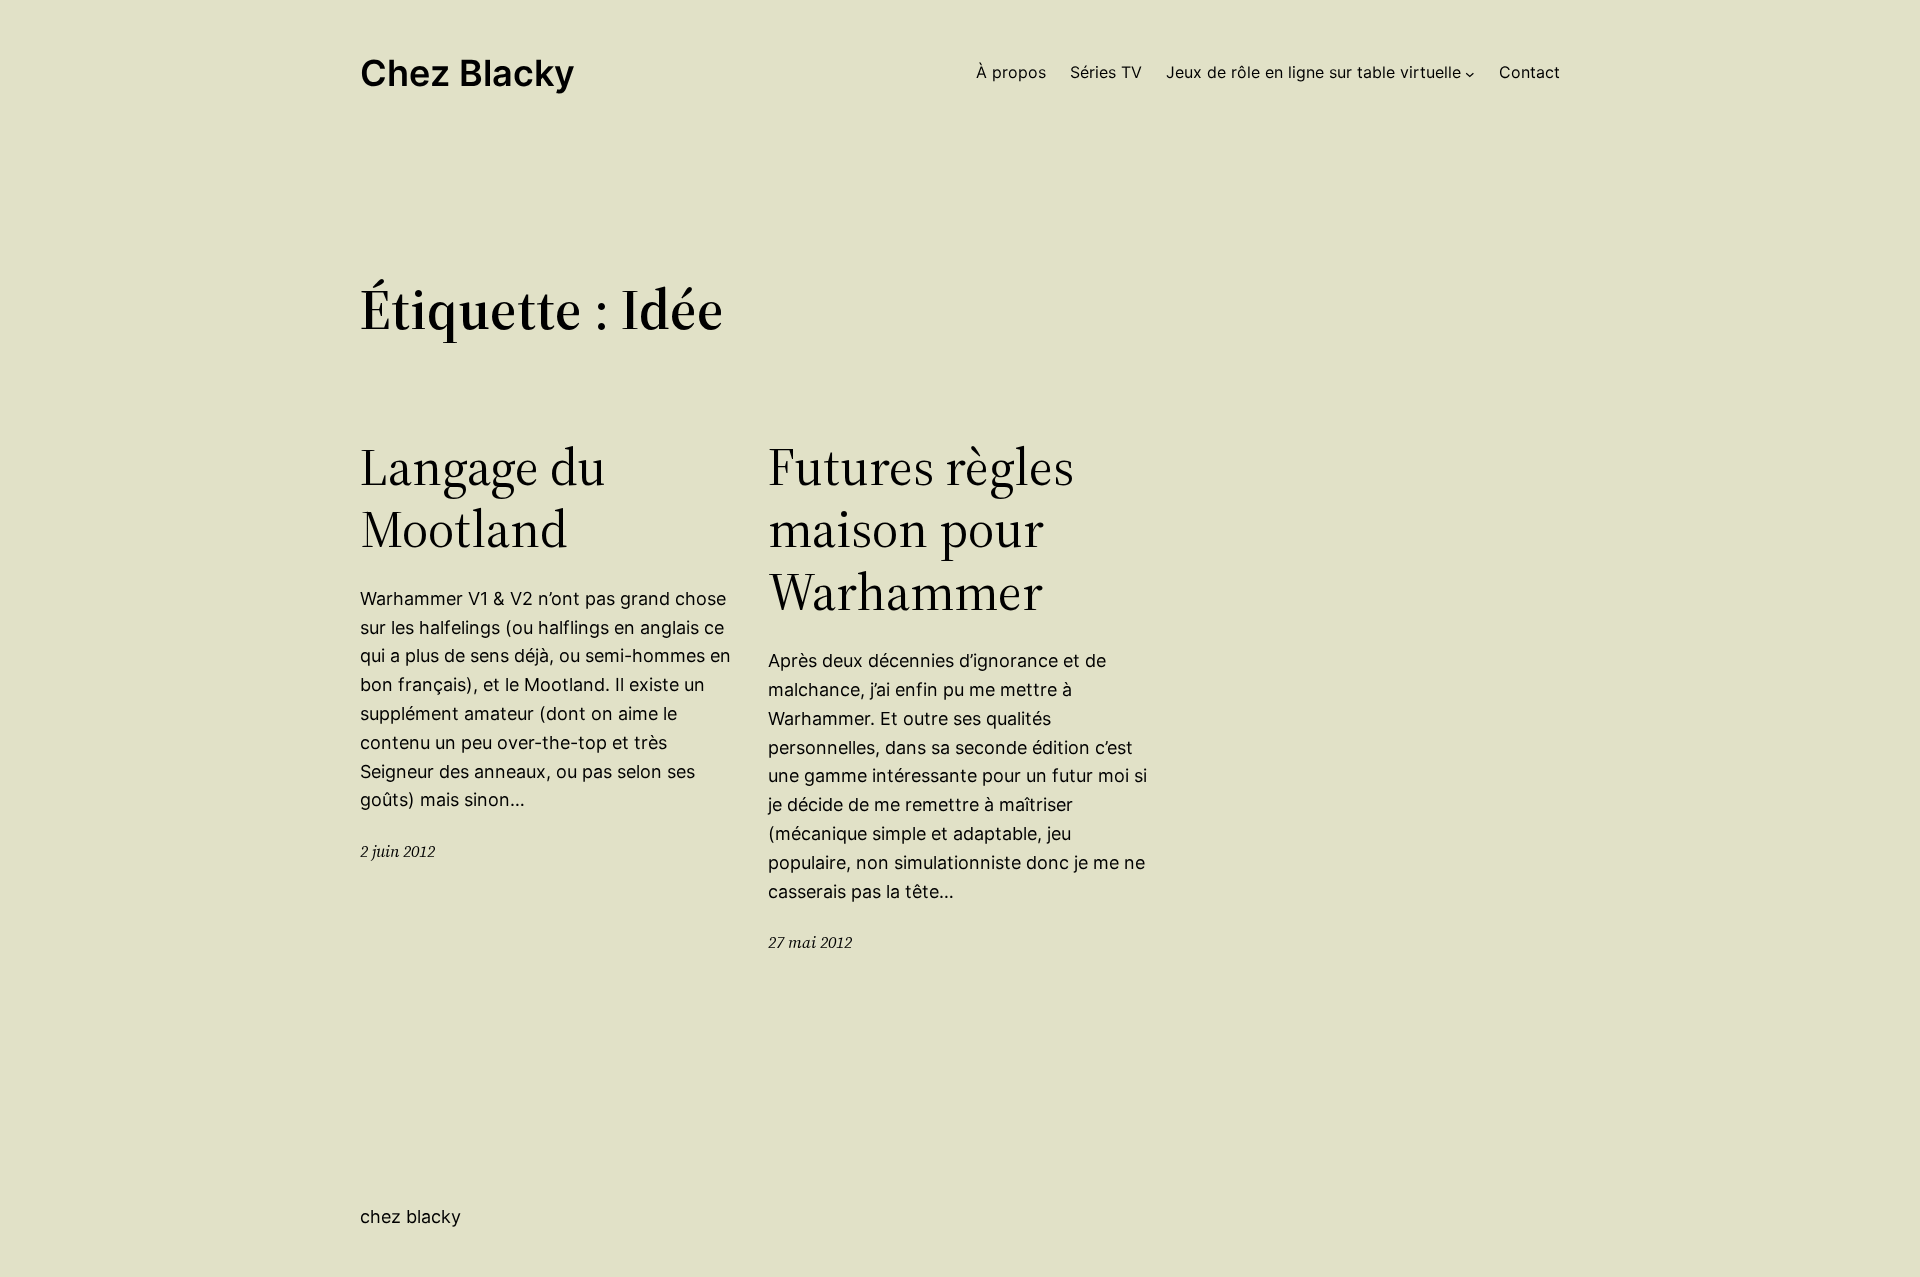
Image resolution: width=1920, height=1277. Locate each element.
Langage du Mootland (483, 498)
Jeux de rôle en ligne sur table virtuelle (1313, 72)
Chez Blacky (467, 73)
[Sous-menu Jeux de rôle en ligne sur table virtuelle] (1470, 73)
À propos (1011, 72)
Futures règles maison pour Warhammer (921, 529)
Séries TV (1106, 72)
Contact (1529, 72)
